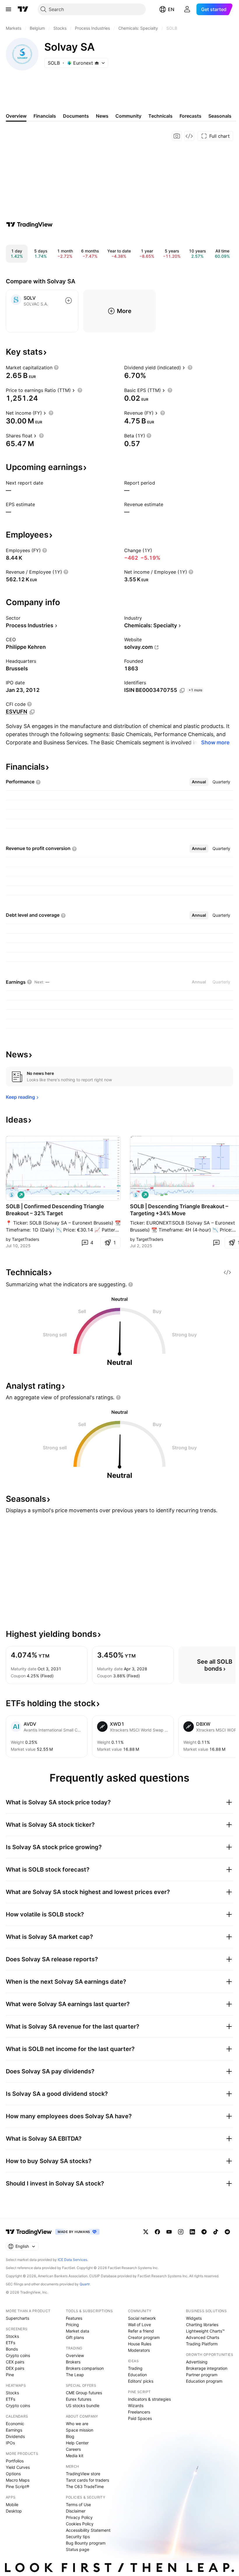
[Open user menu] (187, 9)
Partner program (202, 2375)
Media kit (75, 2456)
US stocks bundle (83, 2405)
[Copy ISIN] (182, 690)
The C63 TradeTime (85, 2486)
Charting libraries (202, 2325)
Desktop (14, 2511)
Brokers (73, 2362)
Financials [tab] (45, 116)
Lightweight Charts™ (205, 2331)
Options (13, 2474)
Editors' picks (141, 2381)
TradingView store (83, 2474)
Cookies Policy (80, 2524)
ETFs (10, 2343)
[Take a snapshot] (177, 136)
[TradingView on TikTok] (216, 2232)
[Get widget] (189, 136)
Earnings (14, 2430)
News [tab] (102, 116)
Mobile (12, 2505)
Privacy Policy (79, 2517)
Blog (70, 2436)
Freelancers (139, 2412)
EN (171, 9)
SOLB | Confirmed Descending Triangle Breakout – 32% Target (55, 1210)
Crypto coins (18, 2355)
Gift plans (75, 2337)
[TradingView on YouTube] (169, 2232)
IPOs (10, 2443)
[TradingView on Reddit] (227, 2232)
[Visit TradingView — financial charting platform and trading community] (29, 225)
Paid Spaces (140, 2418)
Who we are (77, 2424)
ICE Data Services (72, 2260)
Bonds (12, 2349)
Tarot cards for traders (87, 2480)
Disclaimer (76, 2511)
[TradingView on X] (146, 2232)
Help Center (77, 2443)
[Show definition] (56, 368)
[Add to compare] (68, 301)
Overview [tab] (16, 116)
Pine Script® (17, 2486)
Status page (78, 2549)
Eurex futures (79, 2399)
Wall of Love (139, 2325)
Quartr (85, 2284)
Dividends (15, 2436)
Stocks (12, 2336)
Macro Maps (18, 2480)
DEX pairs (15, 2368)
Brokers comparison (85, 2368)
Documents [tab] (76, 116)
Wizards (136, 2405)
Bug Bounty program (86, 2543)
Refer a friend (141, 2331)
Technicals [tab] (160, 116)
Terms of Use (78, 2505)
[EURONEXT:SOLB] (12, 1195)
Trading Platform (202, 2344)
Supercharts (17, 2318)
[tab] (199, 782)
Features (74, 2318)
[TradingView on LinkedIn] (192, 2232)
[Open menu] (8, 9)
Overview (75, 2355)
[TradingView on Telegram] (204, 2232)
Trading (135, 2368)
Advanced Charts (203, 2337)
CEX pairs (15, 2362)
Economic (15, 2424)
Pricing (72, 2325)
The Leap (75, 2375)
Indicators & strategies (149, 2399)
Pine (10, 2375)
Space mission (80, 2430)
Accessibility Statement (88, 2530)
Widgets (194, 2318)
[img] (97, 63)
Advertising (197, 2362)
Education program (204, 2381)
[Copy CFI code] (32, 712)
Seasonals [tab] (220, 116)
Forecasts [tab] (190, 116)
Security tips (78, 2537)
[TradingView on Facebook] (157, 2232)
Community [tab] (128, 116)
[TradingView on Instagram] (181, 2232)
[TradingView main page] (23, 9)
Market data (78, 2331)
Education (137, 2375)
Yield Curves (18, 2467)
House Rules (140, 2344)
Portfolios (15, 2461)
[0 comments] (216, 1243)
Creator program (144, 2337)
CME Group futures (84, 2393)
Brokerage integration (207, 2368)
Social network (142, 2318)
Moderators (139, 2350)
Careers (73, 2449)
